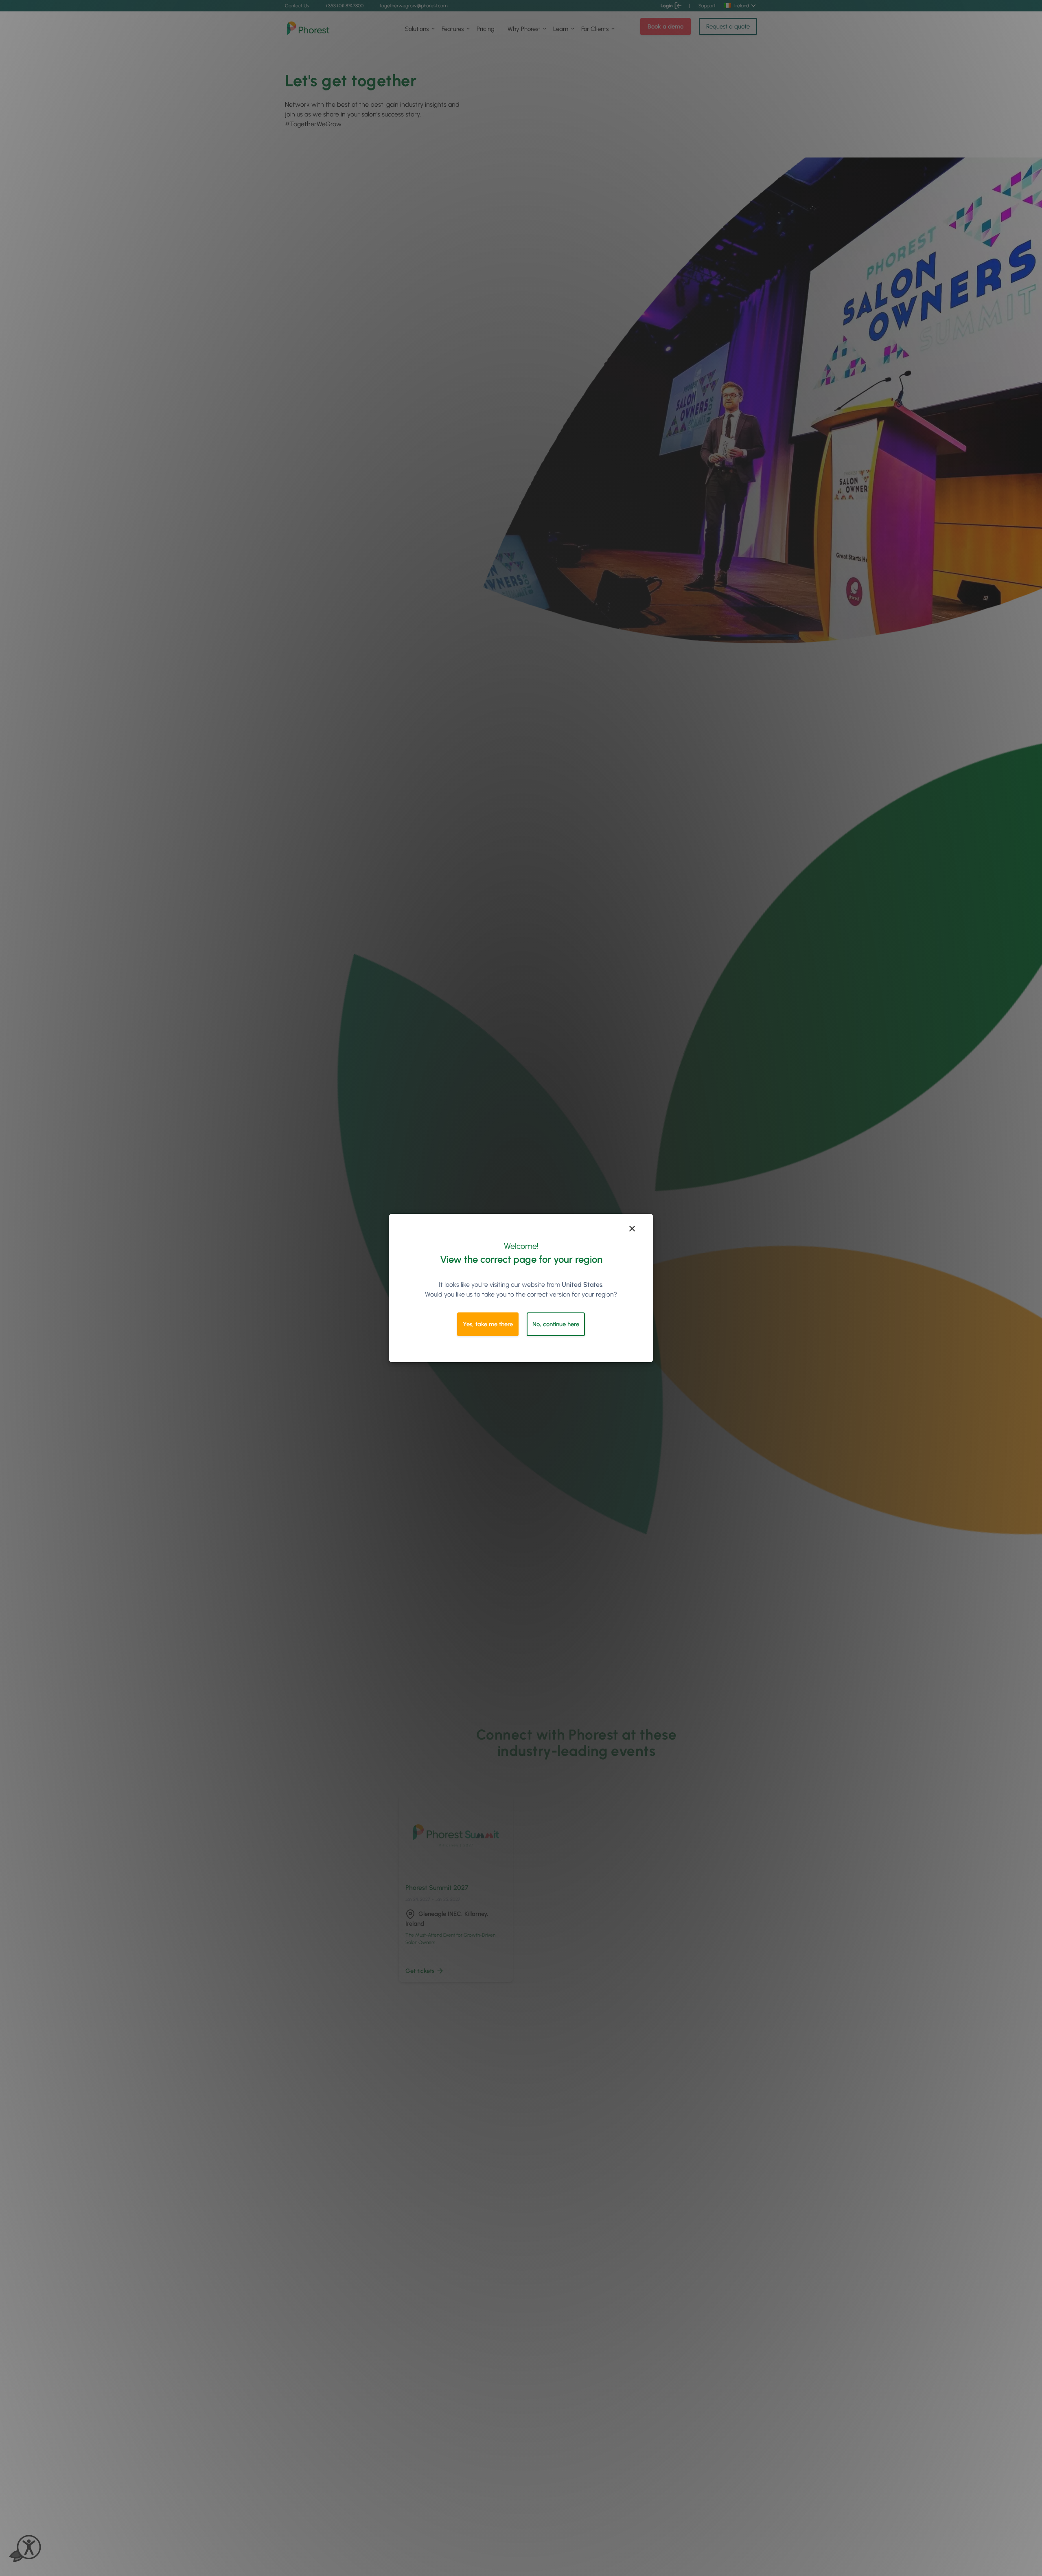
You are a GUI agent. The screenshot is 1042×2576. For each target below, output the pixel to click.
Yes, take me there (488, 1324)
